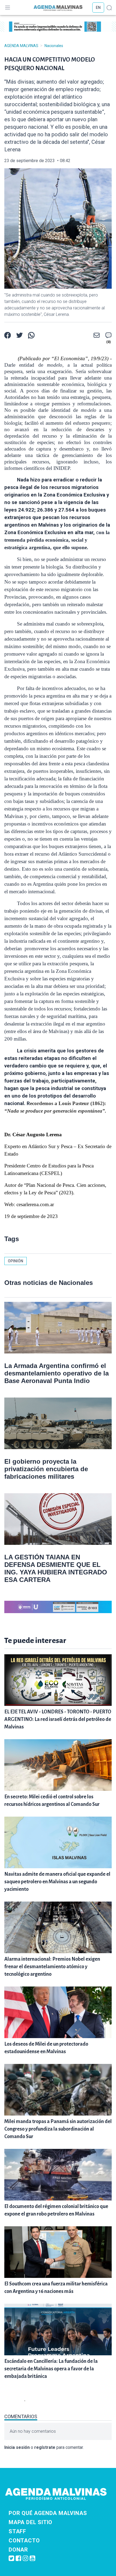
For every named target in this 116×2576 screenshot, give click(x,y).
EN (98, 8)
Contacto (24, 2541)
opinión (16, 1261)
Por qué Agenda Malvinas (48, 2513)
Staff (17, 2531)
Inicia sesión (17, 2447)
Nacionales (54, 46)
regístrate (45, 2447)
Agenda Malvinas (21, 46)
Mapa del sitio (30, 2522)
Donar (18, 2550)
